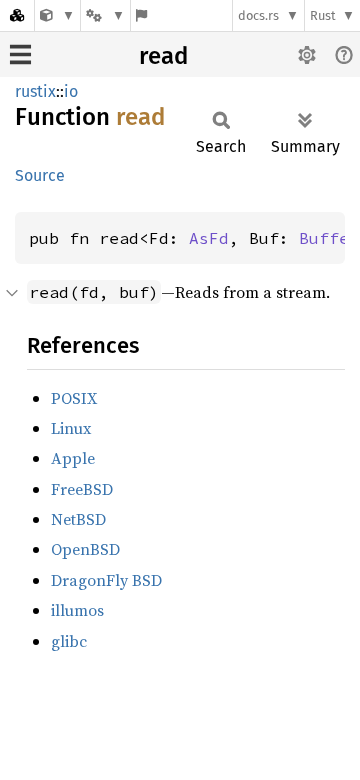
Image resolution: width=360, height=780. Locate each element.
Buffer (329, 238)
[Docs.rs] (17, 15)
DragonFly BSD (106, 580)
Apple (73, 458)
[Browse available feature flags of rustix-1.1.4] (141, 15)
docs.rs (258, 15)
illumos (77, 610)
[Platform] (105, 15)
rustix (35, 91)
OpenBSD (85, 549)
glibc (69, 641)
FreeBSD (82, 489)
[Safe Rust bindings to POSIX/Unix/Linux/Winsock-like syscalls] (57, 15)
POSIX (74, 398)
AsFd (209, 238)
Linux (71, 428)
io (71, 91)
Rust (323, 15)
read (163, 56)
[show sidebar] (20, 54)
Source (40, 175)
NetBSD (78, 519)
